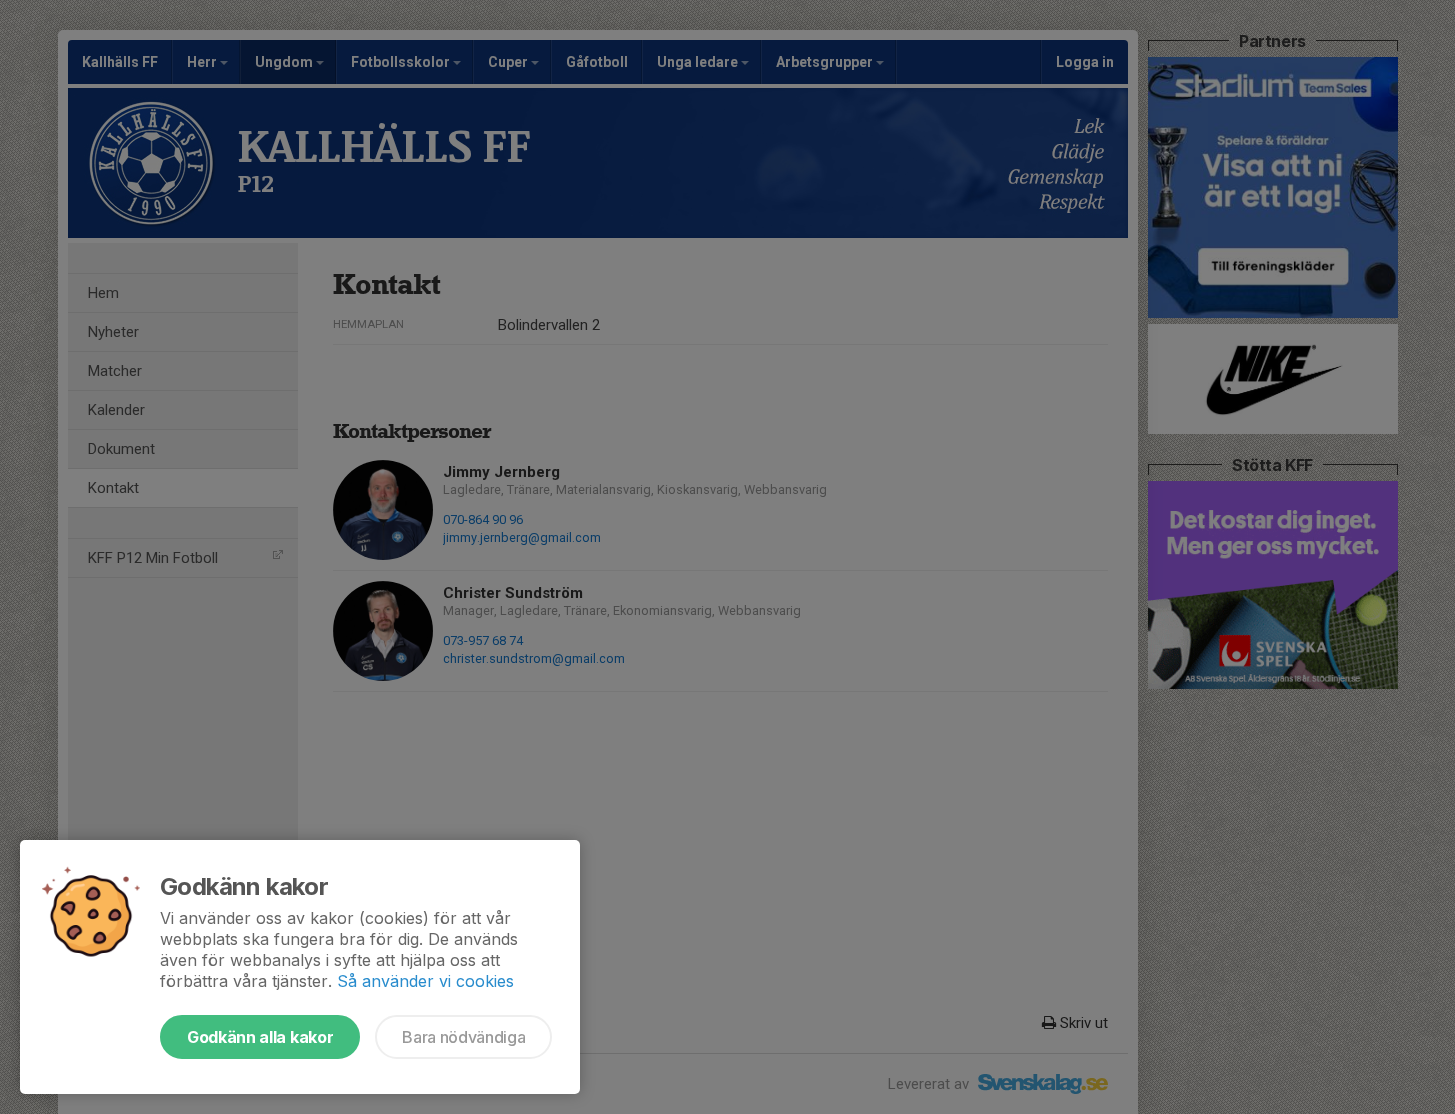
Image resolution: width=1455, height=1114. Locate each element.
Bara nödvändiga (463, 1037)
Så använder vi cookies (425, 981)
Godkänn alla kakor (260, 1037)
